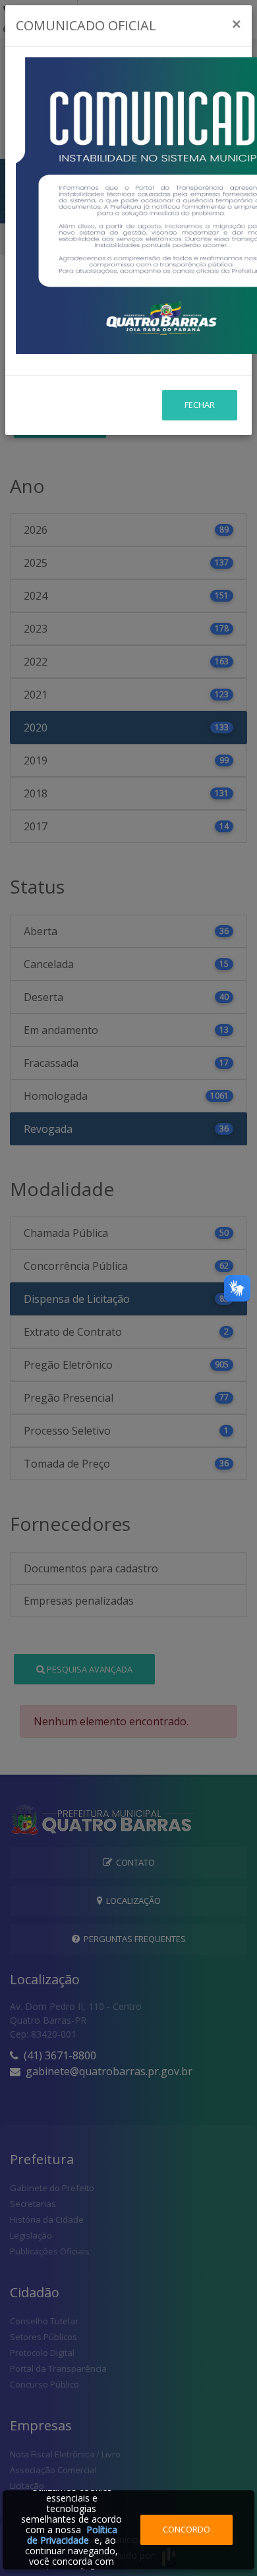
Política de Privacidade (72, 2535)
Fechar (200, 405)
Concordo (186, 2529)
